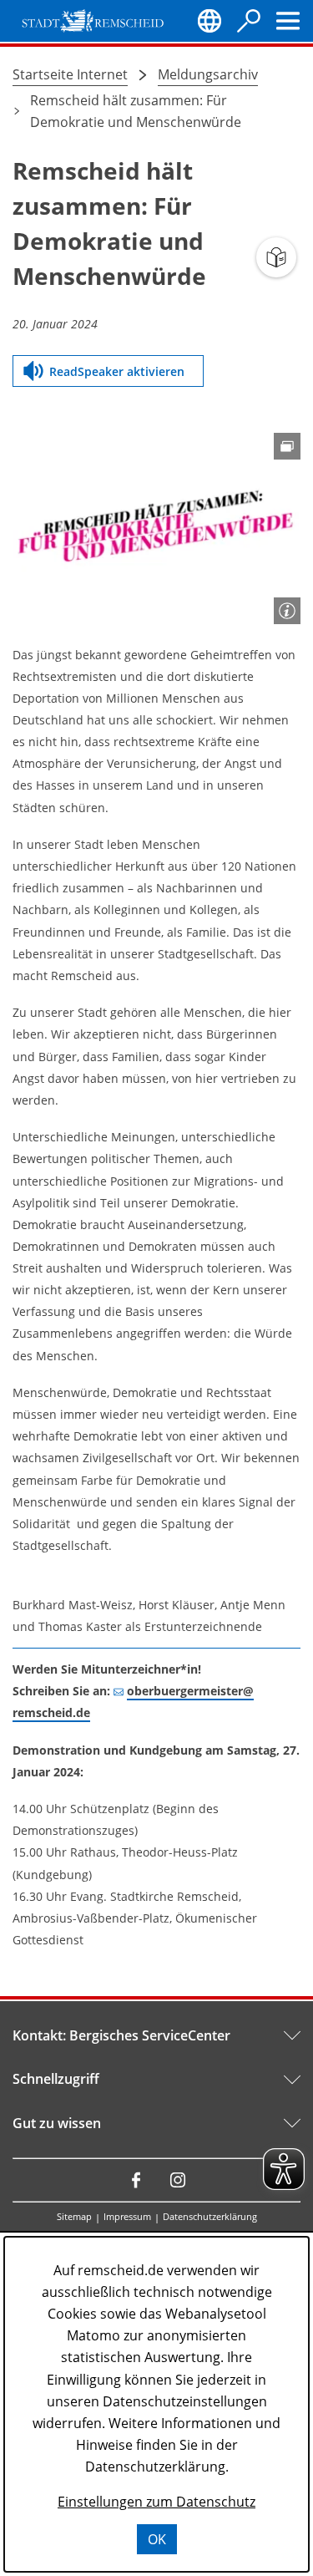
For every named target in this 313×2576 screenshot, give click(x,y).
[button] (156, 529)
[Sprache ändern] (210, 21)
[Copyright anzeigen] (287, 611)
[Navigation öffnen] (288, 21)
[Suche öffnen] (249, 21)
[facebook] (136, 2180)
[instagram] (178, 2180)
